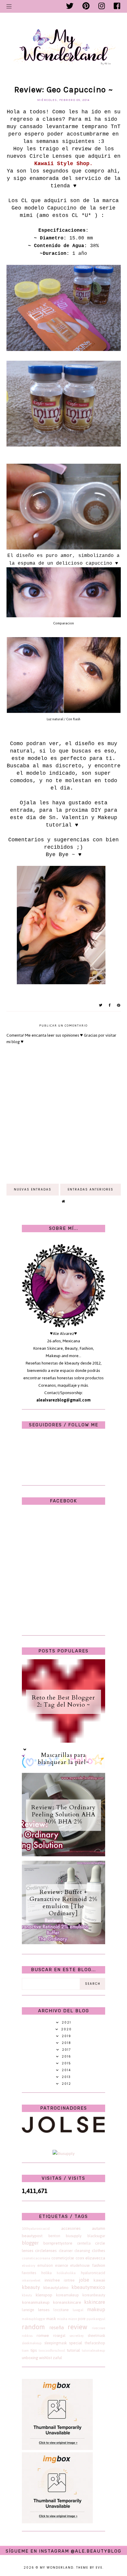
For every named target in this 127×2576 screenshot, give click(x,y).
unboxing (30, 2358)
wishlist (45, 2358)
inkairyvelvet (31, 2280)
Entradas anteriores (91, 1189)
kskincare (95, 2302)
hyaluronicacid (93, 2273)
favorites (29, 2273)
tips (34, 2350)
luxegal (78, 2310)
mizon (73, 2319)
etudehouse (80, 2265)
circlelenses (46, 2251)
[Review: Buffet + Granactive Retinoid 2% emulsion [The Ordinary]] (63, 1943)
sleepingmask (56, 2343)
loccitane (61, 2310)
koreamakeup (67, 2295)
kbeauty (31, 2287)
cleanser (66, 2251)
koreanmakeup (36, 2302)
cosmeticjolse (63, 2258)
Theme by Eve (89, 2568)
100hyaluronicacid (36, 2229)
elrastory (29, 2266)
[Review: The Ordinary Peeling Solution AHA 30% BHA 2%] (63, 1855)
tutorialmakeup (93, 2351)
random (33, 2327)
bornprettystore (58, 2243)
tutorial (73, 2350)
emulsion (45, 2265)
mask (51, 2319)
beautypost (32, 2236)
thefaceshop (95, 2343)
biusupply (74, 2236)
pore (82, 2319)
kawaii (99, 2280)
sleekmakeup (32, 2343)
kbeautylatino (56, 2288)
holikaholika (66, 2273)
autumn (98, 2228)
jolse (84, 2280)
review (78, 2327)
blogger (30, 2243)
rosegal (59, 2336)
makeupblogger (34, 2319)
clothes (98, 2251)
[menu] (9, 6)
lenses (44, 2310)
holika (47, 2273)
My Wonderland (57, 2568)
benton (54, 2236)
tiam (25, 2351)
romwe (43, 2336)
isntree (69, 2280)
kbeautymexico (88, 2287)
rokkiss (27, 2336)
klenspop (44, 2295)
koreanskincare (67, 2302)
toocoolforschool (52, 2351)
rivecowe (98, 2328)
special (76, 2343)
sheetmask (96, 2336)
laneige (28, 2310)
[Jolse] (63, 2131)
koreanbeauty (94, 2295)
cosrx (80, 2258)
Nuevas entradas (33, 1189)
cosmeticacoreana (36, 2258)
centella (84, 2243)
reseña (57, 2327)
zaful (57, 2358)
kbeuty (27, 2295)
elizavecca (95, 2258)
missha (62, 2319)
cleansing (82, 2251)
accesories (71, 2228)
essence (62, 2265)
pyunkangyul (96, 2319)
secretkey (76, 2336)
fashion (99, 2265)
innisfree (52, 2280)
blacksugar (96, 2236)
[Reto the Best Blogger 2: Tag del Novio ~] (63, 1741)
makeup (96, 2309)
